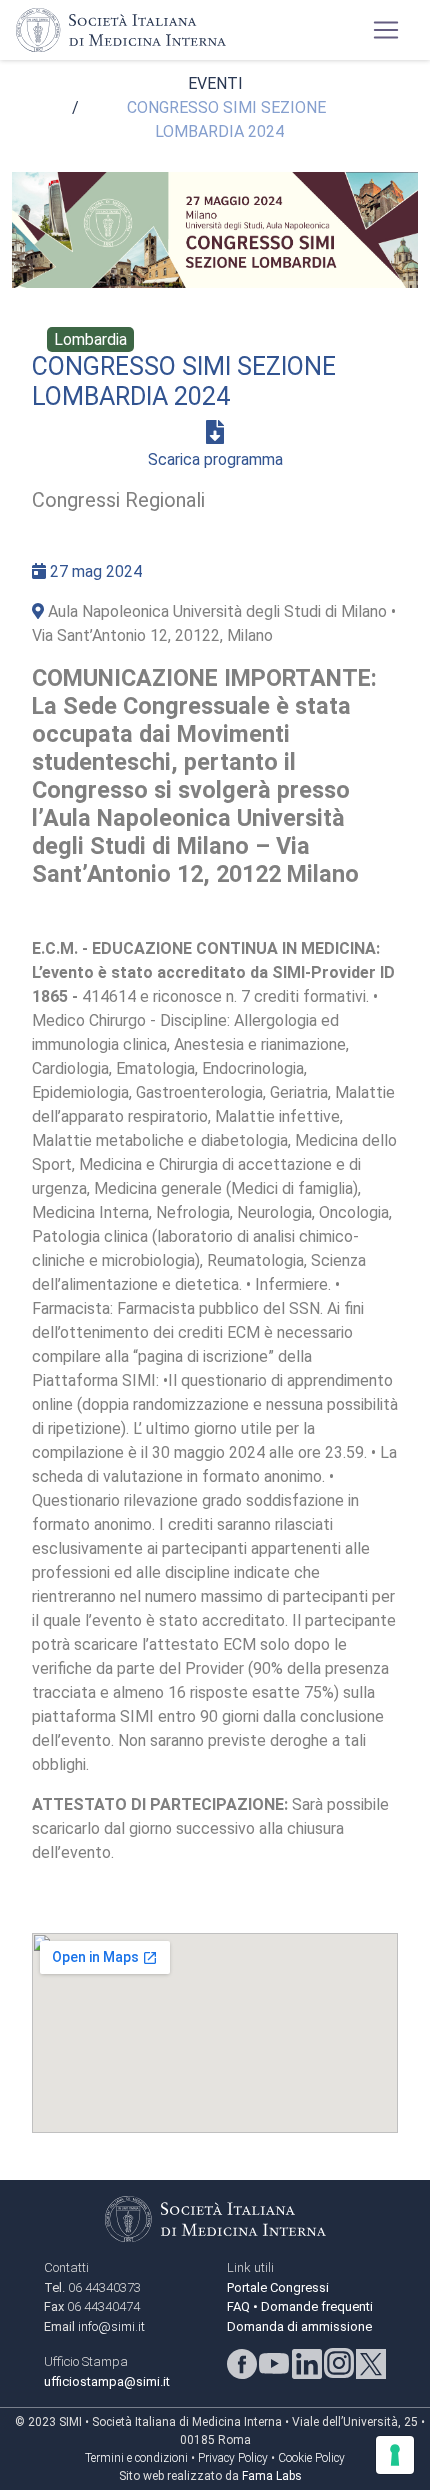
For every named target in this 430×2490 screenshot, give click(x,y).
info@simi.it (111, 2326)
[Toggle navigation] (386, 30)
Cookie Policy (311, 2458)
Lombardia (90, 339)
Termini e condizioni (136, 2458)
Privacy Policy (233, 2458)
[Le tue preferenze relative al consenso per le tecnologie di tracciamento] (395, 2455)
